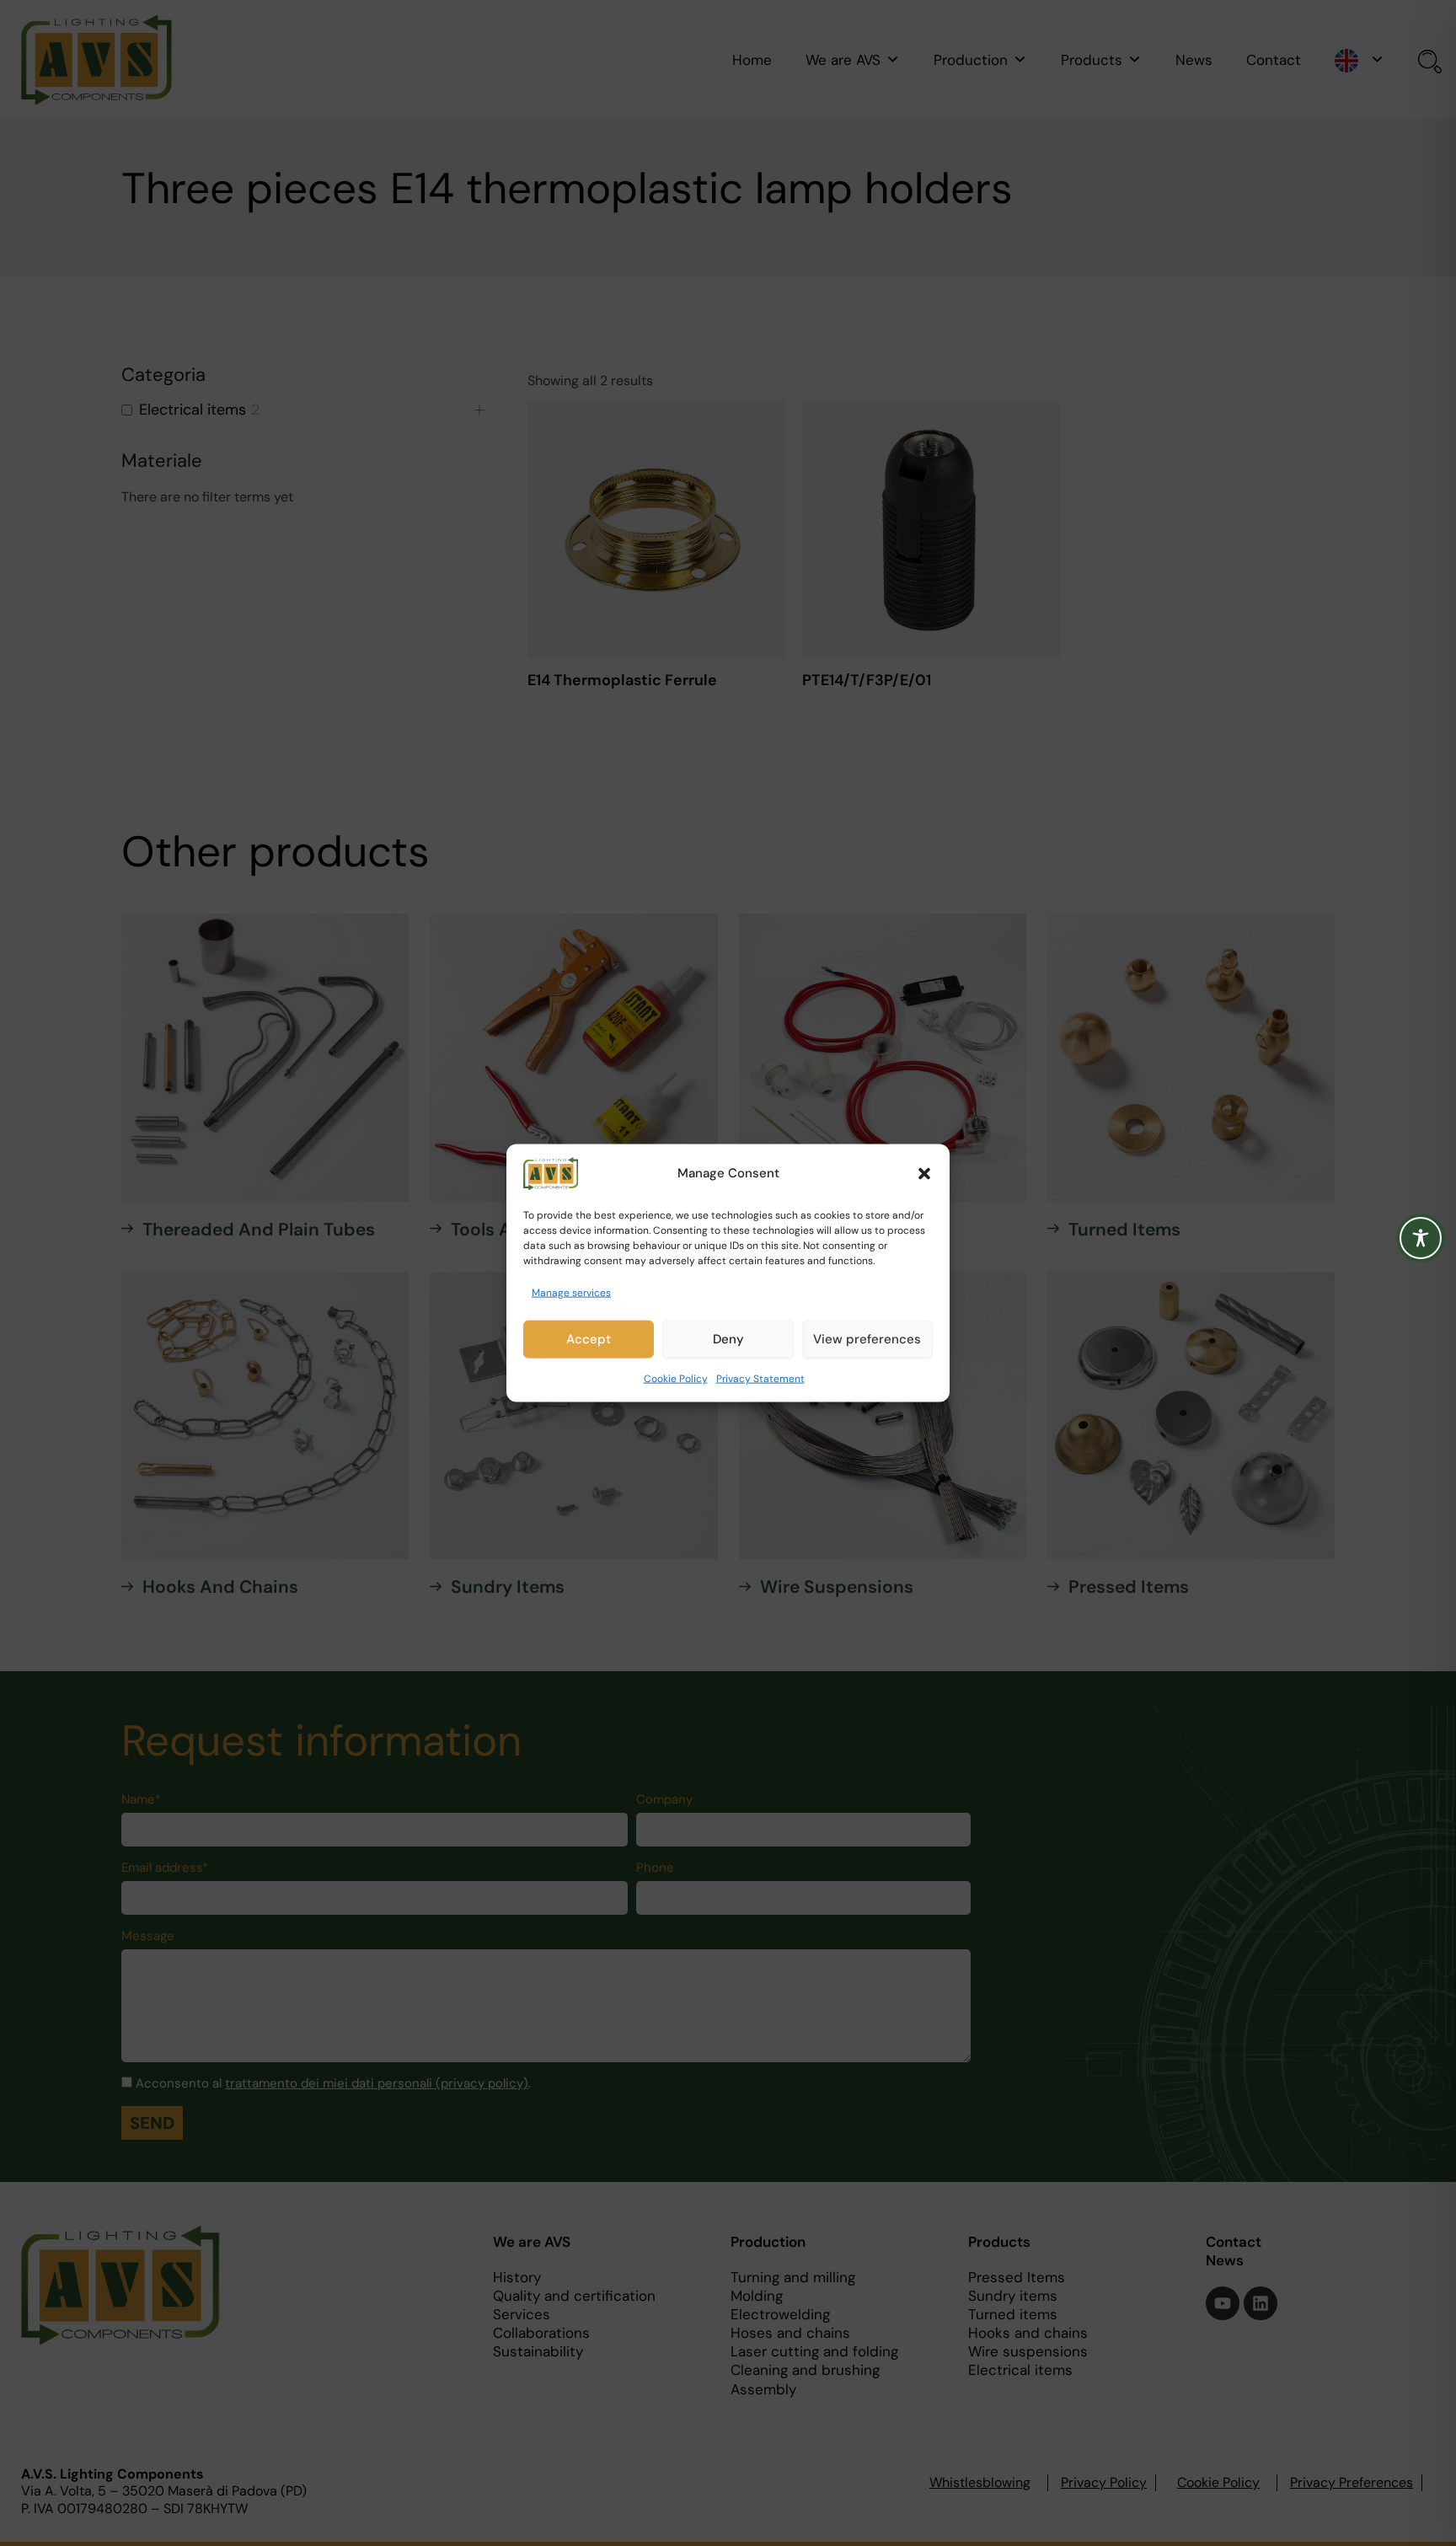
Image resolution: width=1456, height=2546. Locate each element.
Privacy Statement (760, 1379)
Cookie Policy (676, 1379)
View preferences (867, 1339)
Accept (589, 1339)
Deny (728, 1339)
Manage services (571, 1292)
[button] (924, 1173)
